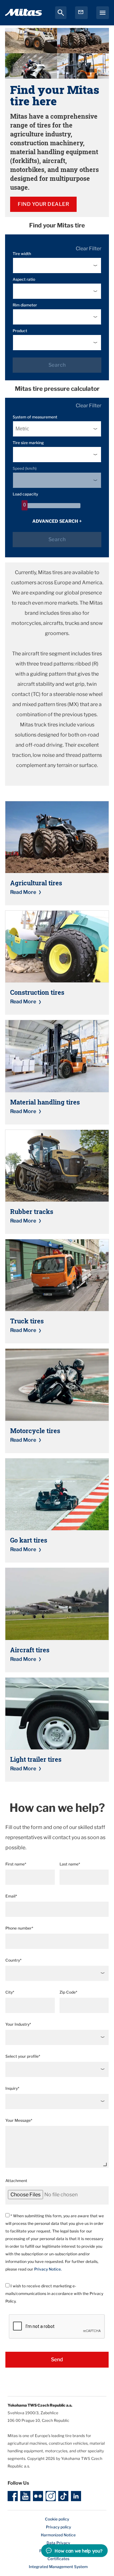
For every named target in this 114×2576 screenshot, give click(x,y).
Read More (23, 892)
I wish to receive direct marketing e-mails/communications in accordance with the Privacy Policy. (54, 2294)
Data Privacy (58, 2543)
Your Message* (19, 2120)
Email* (11, 1896)
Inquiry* (12, 2088)
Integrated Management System (58, 2567)
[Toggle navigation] (103, 13)
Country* (13, 1960)
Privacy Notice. (48, 2269)
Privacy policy (58, 2527)
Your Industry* (18, 2024)
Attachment (16, 2181)
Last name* (70, 1864)
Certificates (58, 2559)
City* (10, 1992)
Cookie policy (57, 2519)
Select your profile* (23, 2056)
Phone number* (19, 1928)
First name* (16, 1864)
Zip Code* (68, 1992)
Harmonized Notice (58, 2535)
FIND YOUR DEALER (43, 204)
